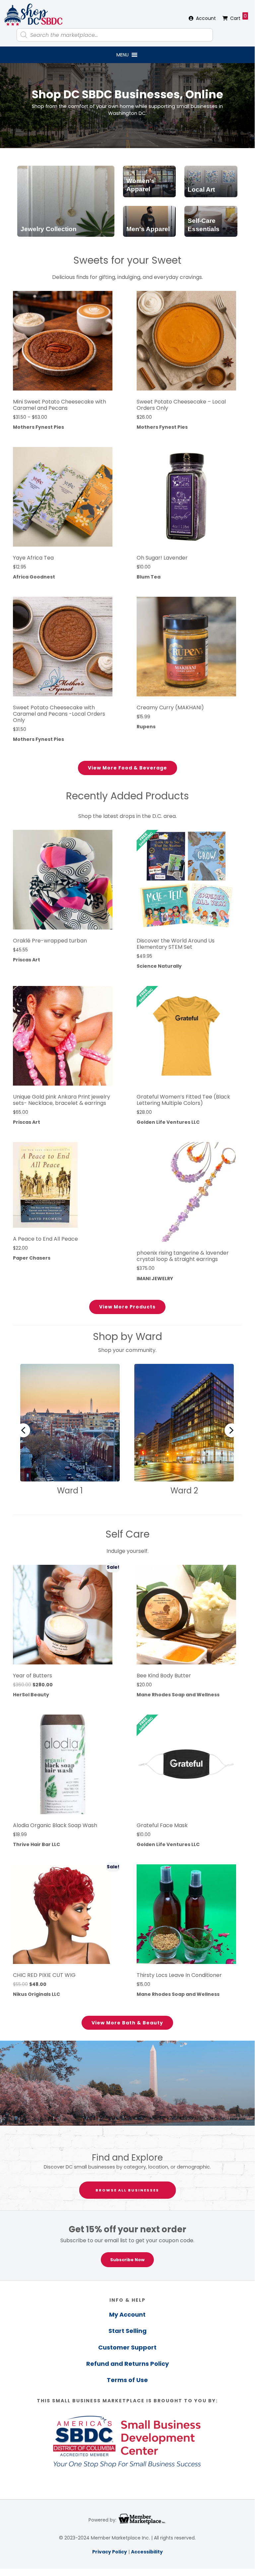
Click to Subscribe (48, 1308)
